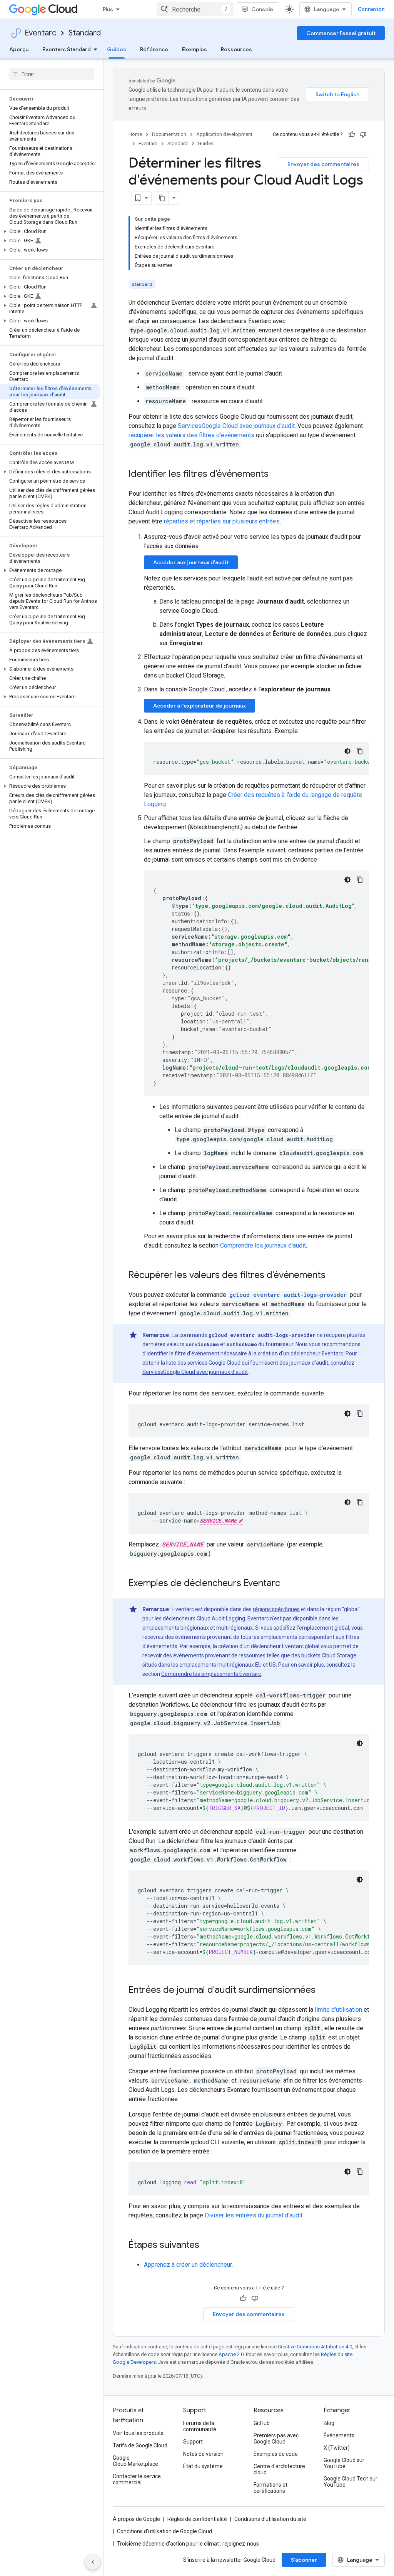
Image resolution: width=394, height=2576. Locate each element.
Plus (108, 9)
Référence (154, 49)
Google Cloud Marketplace (135, 2461)
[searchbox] (52, 74)
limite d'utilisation (338, 2010)
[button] (50, 231)
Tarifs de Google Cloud (140, 2445)
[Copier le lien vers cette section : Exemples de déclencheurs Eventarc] (288, 1584)
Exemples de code (276, 2454)
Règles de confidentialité (197, 2519)
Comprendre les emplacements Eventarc (211, 1674)
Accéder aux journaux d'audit (191, 562)
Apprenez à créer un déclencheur (188, 2265)
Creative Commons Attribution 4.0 (315, 2347)
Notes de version (203, 2454)
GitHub (262, 2423)
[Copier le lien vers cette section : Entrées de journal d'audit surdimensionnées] (323, 1991)
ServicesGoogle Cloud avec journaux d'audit (236, 426)
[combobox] (195, 9)
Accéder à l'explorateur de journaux (200, 706)
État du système (203, 2466)
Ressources (236, 49)
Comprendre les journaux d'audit (263, 1245)
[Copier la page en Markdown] (162, 198)
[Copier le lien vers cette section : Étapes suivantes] (207, 2246)
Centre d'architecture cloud (279, 2469)
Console (262, 9)
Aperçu (19, 49)
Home (135, 134)
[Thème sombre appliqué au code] (347, 751)
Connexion (371, 9)
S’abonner (304, 2560)
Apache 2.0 (231, 2354)
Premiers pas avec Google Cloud (276, 2438)
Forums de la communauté (200, 2426)
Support (193, 2442)
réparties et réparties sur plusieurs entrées (222, 521)
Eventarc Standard (67, 49)
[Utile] (352, 134)
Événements (339, 2435)
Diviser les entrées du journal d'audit (254, 2215)
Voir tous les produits (138, 2433)
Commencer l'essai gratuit (341, 33)
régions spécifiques (276, 1609)
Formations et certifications (270, 2488)
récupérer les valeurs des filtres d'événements (191, 435)
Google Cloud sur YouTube (344, 2463)
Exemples (194, 49)
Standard (85, 33)
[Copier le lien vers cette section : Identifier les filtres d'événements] (276, 475)
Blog (329, 2423)
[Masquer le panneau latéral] (93, 2562)
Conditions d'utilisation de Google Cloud (164, 2531)
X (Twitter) (337, 2448)
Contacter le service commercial (137, 2479)
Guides (117, 49)
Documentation (169, 134)
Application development (224, 134)
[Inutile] (363, 134)
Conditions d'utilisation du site (270, 2519)
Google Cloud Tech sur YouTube (351, 2482)
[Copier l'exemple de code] (360, 751)
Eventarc (40, 33)
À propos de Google (136, 2519)
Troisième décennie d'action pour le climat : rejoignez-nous (188, 2544)
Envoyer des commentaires (323, 164)
